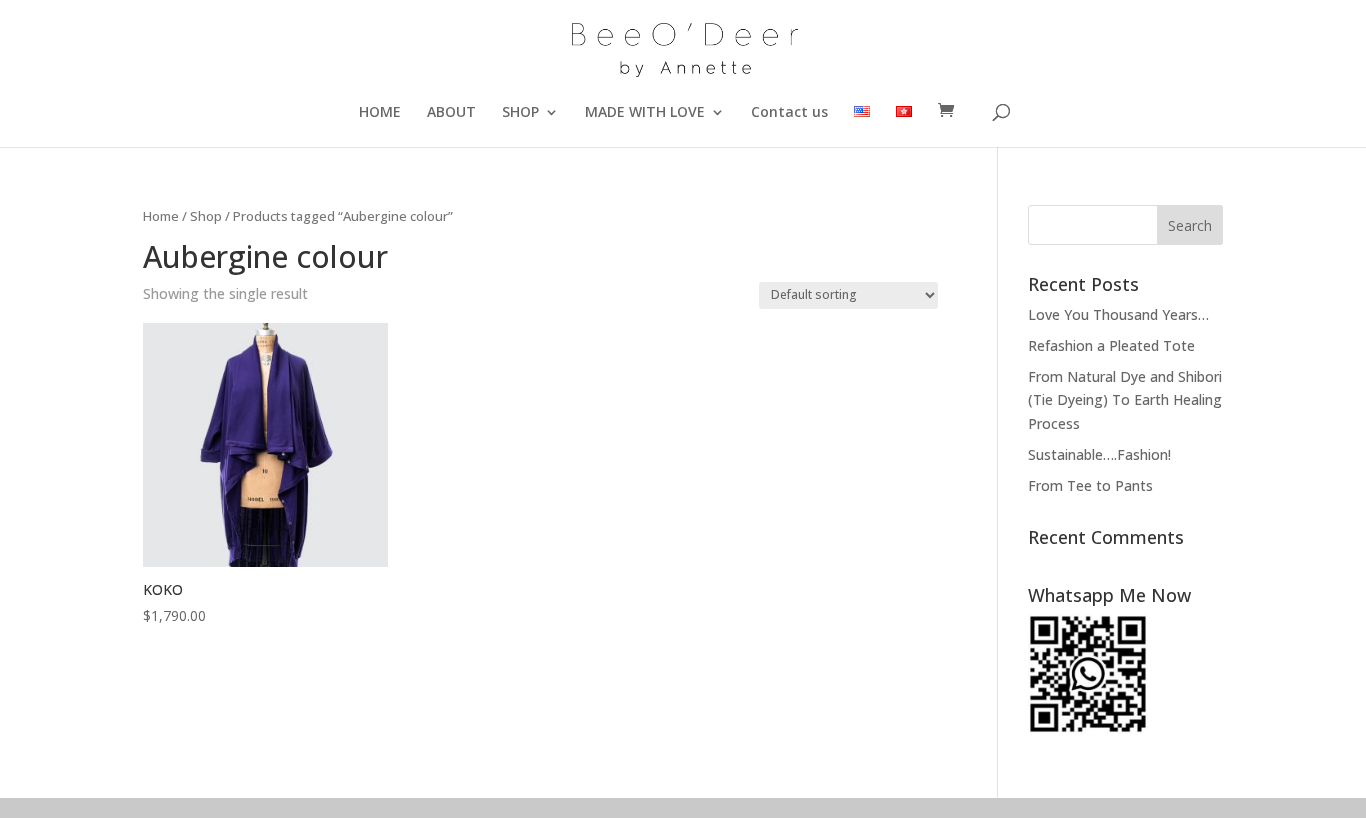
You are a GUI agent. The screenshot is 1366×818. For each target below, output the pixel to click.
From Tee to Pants (1090, 485)
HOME (380, 113)
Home (161, 216)
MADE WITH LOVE (645, 113)
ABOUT (451, 113)
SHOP (520, 113)
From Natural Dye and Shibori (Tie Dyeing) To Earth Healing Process (1125, 400)
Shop (206, 216)
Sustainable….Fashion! (1099, 454)
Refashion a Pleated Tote (1111, 345)
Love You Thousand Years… (1118, 314)
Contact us (789, 113)
